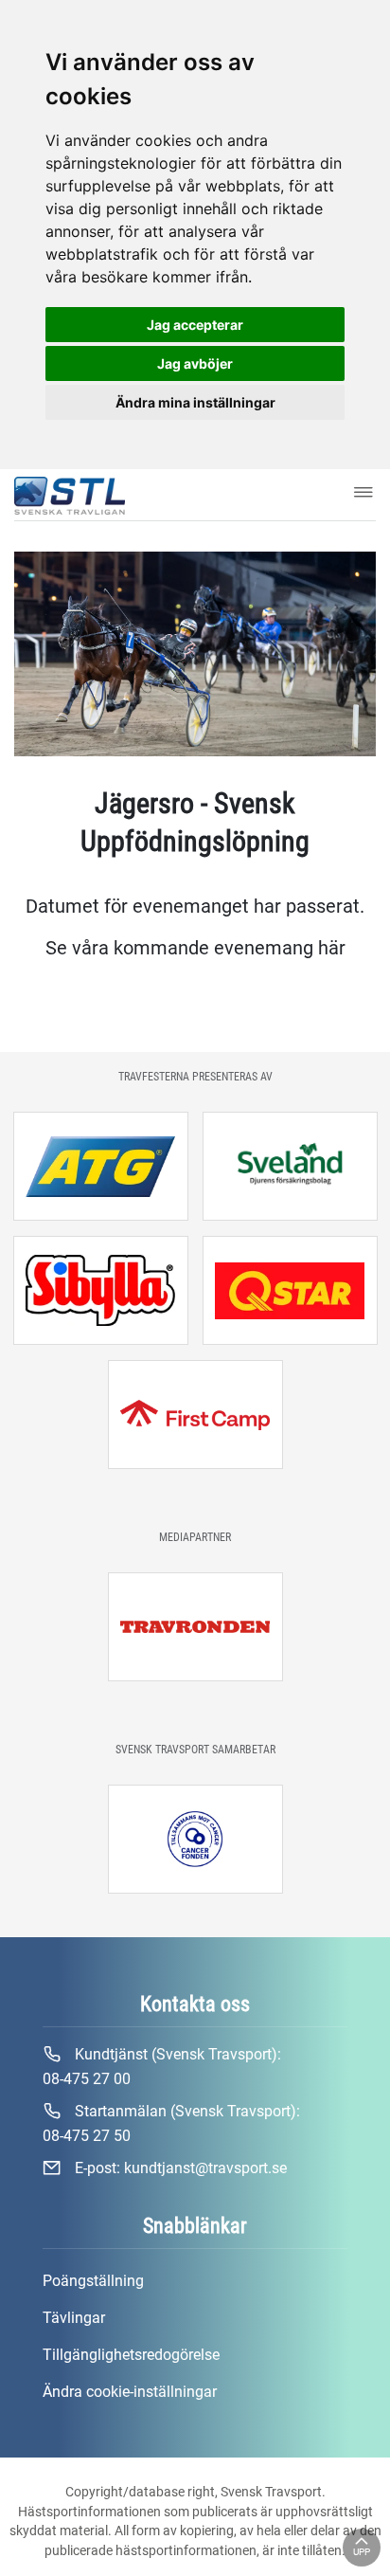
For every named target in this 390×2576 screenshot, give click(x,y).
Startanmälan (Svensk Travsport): (171, 2123)
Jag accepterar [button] (195, 325)
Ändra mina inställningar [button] (195, 402)
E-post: (179, 2168)
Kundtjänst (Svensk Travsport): (162, 2067)
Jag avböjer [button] (195, 363)
